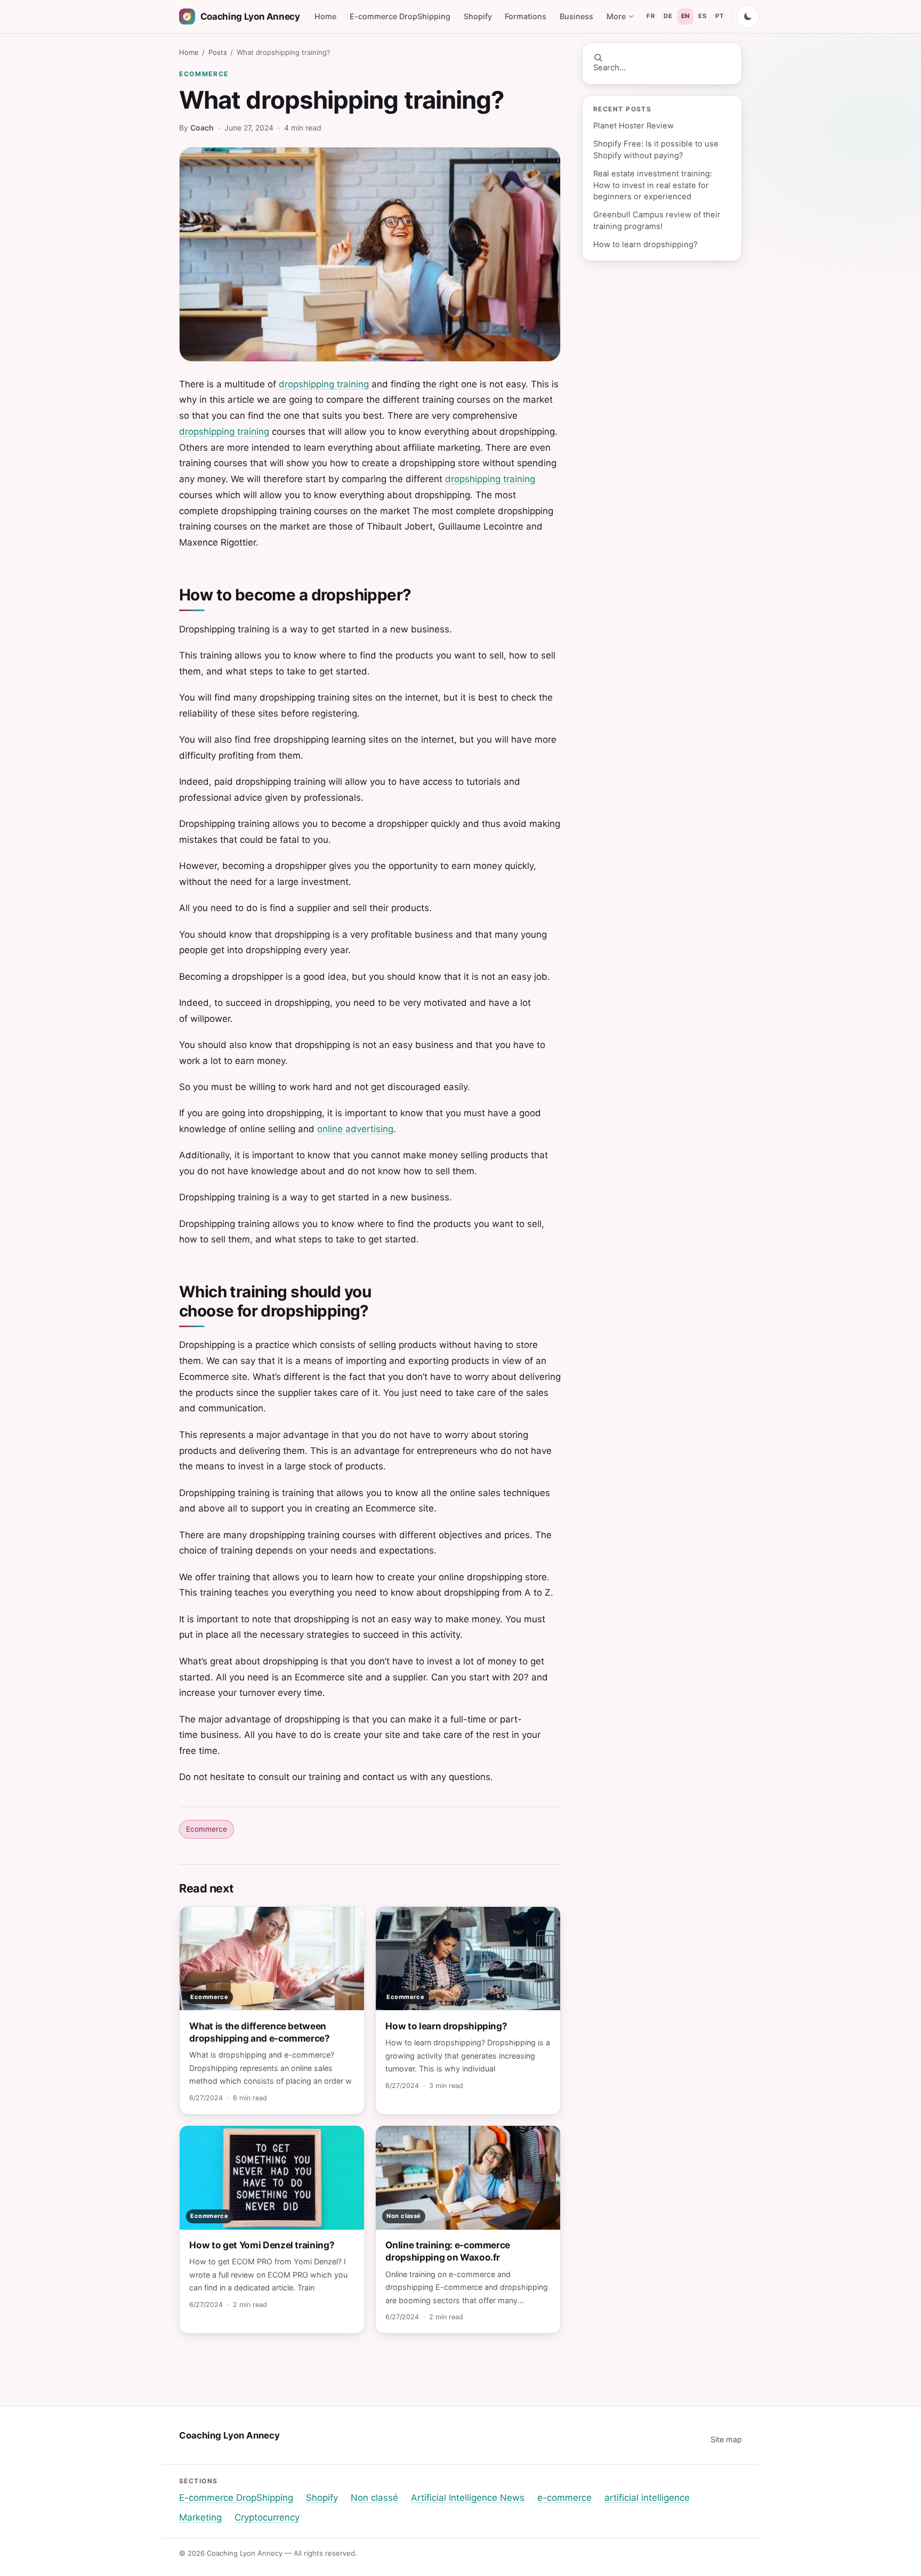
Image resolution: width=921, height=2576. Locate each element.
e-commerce (564, 2498)
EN (685, 16)
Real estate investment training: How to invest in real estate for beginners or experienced (653, 185)
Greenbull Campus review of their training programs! (657, 220)
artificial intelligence (647, 2498)
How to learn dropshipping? (645, 245)
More (616, 16)
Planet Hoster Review (633, 126)
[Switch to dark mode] (748, 17)
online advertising (355, 1129)
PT (720, 16)
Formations (526, 16)
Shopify (478, 16)
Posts (218, 52)
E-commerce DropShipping (400, 16)
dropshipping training (324, 384)
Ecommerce (204, 74)
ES (702, 16)
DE (668, 16)
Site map (726, 2439)
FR (651, 16)
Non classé (374, 2498)
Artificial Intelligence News (468, 2498)
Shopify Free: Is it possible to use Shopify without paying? (656, 149)
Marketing (200, 2517)
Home (325, 16)
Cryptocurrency (267, 2517)
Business (576, 16)
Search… (609, 68)
